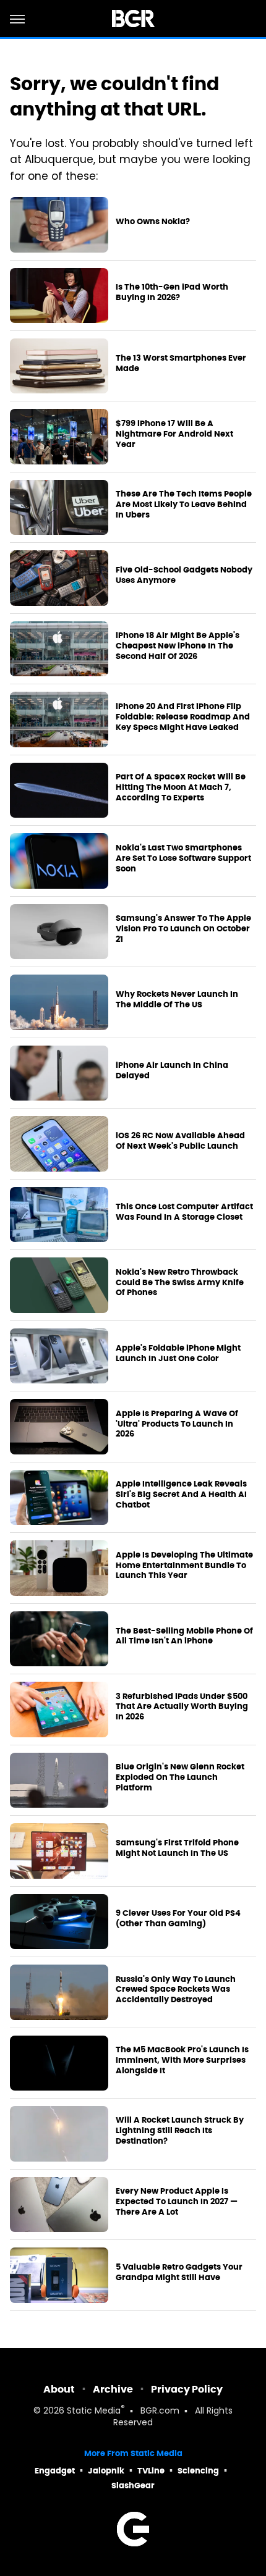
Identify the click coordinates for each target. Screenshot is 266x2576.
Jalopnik (106, 2471)
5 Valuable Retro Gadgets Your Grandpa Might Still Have (179, 2272)
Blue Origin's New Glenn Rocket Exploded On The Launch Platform (180, 1777)
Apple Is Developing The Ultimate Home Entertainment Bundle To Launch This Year (184, 1566)
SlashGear (133, 2486)
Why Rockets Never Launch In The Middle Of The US (177, 1000)
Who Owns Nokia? (153, 222)
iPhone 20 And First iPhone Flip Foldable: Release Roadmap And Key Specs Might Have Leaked (183, 717)
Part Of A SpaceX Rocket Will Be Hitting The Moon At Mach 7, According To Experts (181, 787)
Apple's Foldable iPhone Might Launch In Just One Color (178, 1353)
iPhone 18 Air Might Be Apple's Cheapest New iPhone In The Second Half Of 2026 (178, 646)
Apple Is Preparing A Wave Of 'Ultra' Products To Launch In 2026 (177, 1424)
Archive (113, 2389)
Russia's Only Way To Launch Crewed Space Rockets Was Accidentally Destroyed (176, 1990)
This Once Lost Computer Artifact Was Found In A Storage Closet (184, 1212)
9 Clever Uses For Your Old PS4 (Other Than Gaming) (178, 1919)
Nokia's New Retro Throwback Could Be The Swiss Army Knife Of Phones (180, 1283)
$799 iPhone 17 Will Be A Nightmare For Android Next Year (174, 434)
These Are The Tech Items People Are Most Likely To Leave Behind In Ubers (184, 505)
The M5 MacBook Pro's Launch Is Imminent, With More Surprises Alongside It (182, 2060)
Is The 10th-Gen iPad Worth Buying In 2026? (172, 292)
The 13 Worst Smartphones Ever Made (181, 363)
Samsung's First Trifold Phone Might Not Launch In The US (177, 1848)
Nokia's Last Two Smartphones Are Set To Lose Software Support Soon (183, 858)
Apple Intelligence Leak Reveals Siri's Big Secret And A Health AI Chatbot (181, 1495)
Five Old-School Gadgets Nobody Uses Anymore (184, 575)
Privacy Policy (187, 2389)
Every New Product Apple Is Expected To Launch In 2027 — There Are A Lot (177, 2202)
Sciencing (198, 2471)
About (59, 2389)
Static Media (94, 2411)
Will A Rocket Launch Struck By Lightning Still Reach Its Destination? (180, 2131)
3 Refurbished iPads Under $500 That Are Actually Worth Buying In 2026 (182, 1707)
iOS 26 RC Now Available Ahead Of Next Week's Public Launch (180, 1141)
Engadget (55, 2471)
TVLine (151, 2471)
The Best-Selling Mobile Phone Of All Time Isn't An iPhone (184, 1636)
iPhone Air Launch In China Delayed (172, 1071)
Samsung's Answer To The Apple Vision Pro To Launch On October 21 (183, 929)
